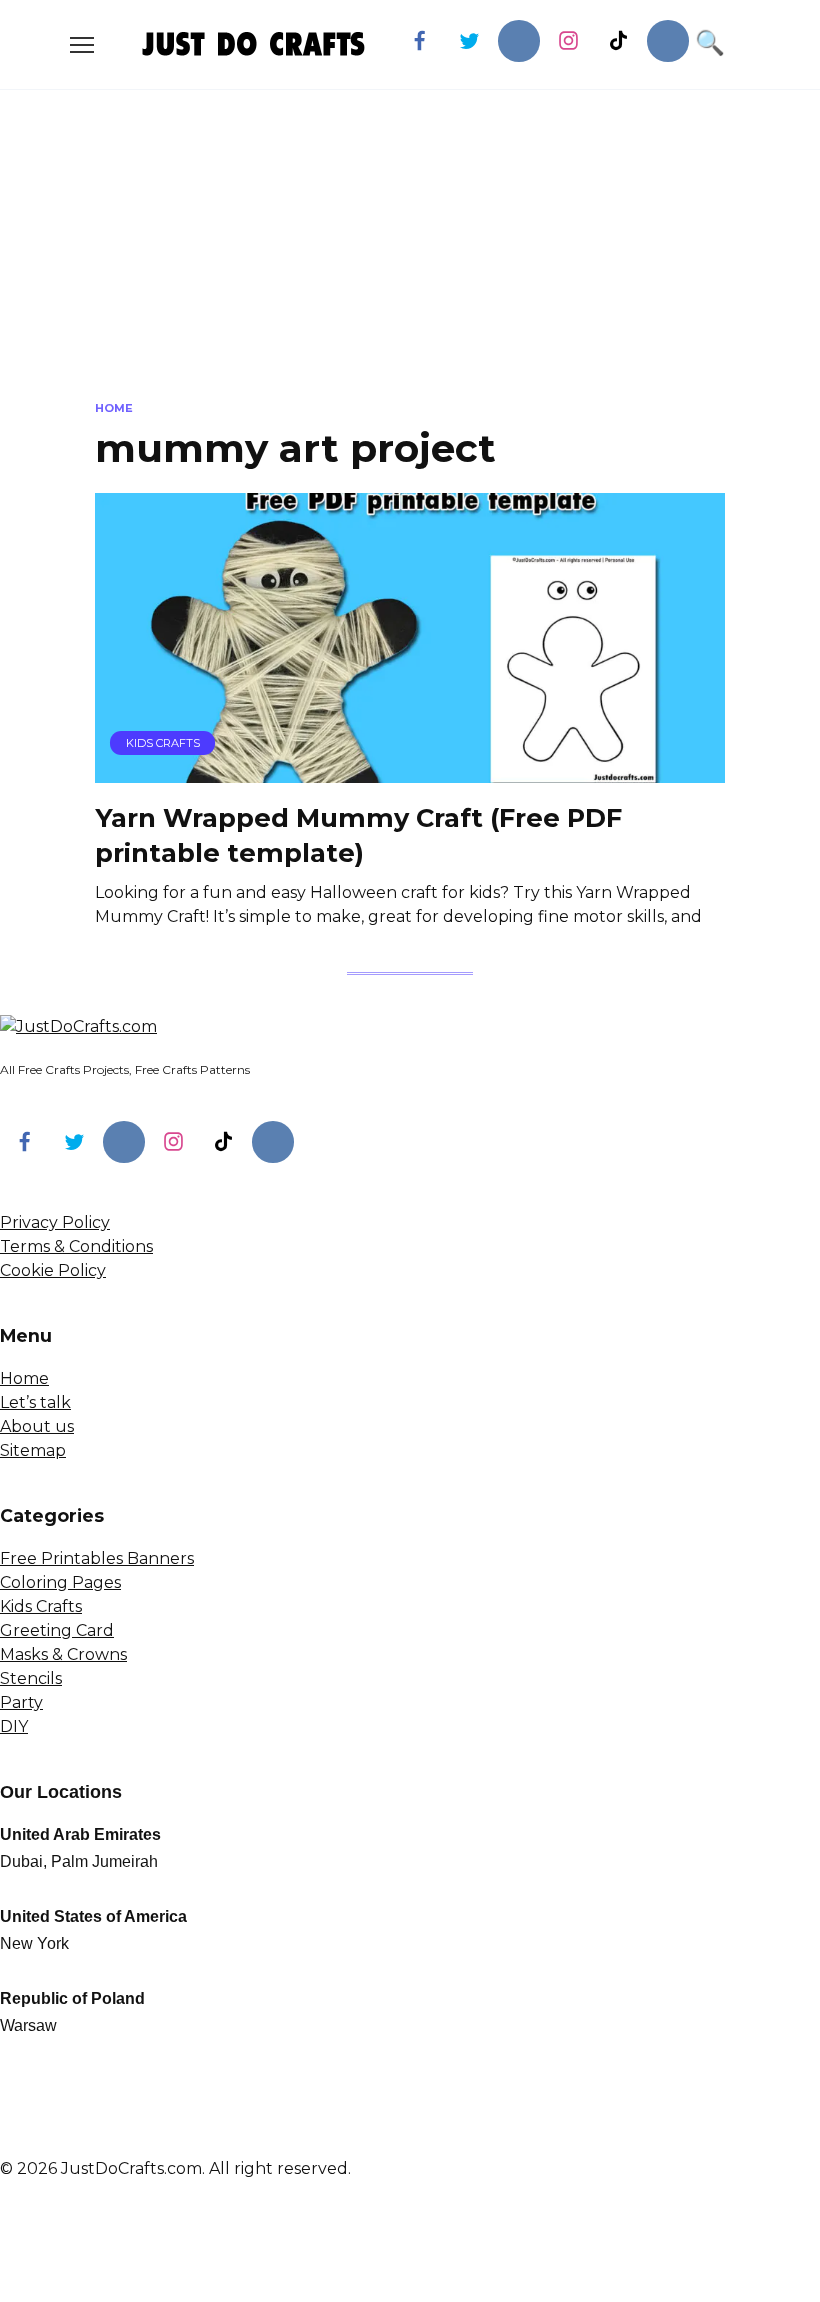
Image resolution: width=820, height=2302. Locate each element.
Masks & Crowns (63, 1654)
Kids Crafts (41, 1606)
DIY (14, 1726)
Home (24, 1378)
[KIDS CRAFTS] (410, 770)
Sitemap (33, 1450)
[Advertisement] (410, 260)
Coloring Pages (60, 1582)
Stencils (31, 1678)
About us (37, 1426)
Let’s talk (35, 1402)
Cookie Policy (53, 1270)
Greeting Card (57, 1630)
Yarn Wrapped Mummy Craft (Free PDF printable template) (358, 834)
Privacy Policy (55, 1222)
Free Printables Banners (97, 1558)
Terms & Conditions (76, 1246)
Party (21, 1702)
